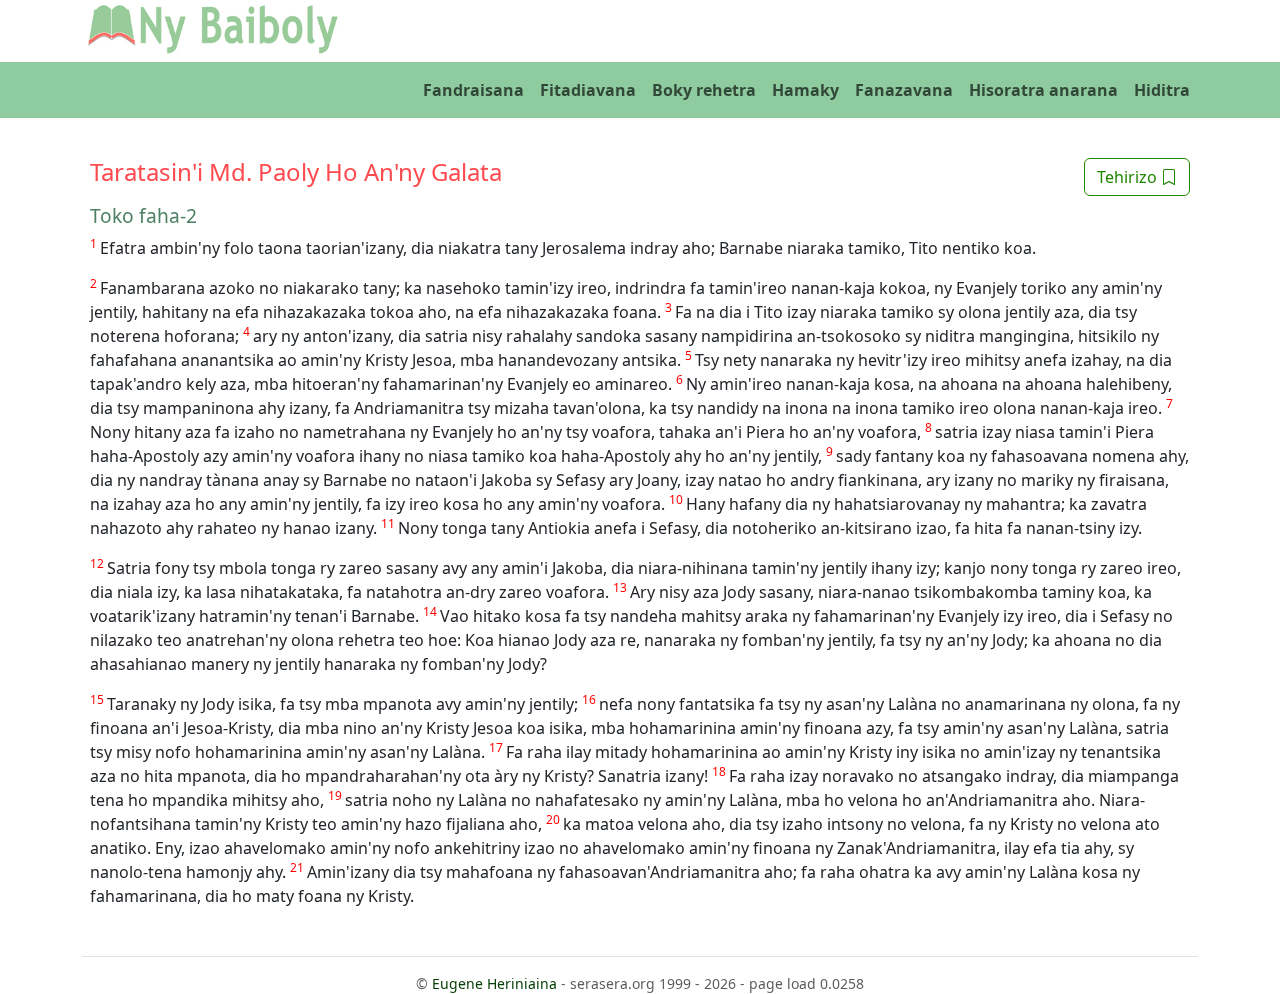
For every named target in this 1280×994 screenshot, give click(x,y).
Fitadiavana (588, 90)
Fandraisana (473, 90)
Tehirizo (1129, 177)
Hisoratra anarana (1043, 90)
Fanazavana (904, 90)
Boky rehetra (704, 90)
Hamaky (805, 90)
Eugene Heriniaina (494, 983)
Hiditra (1162, 90)
